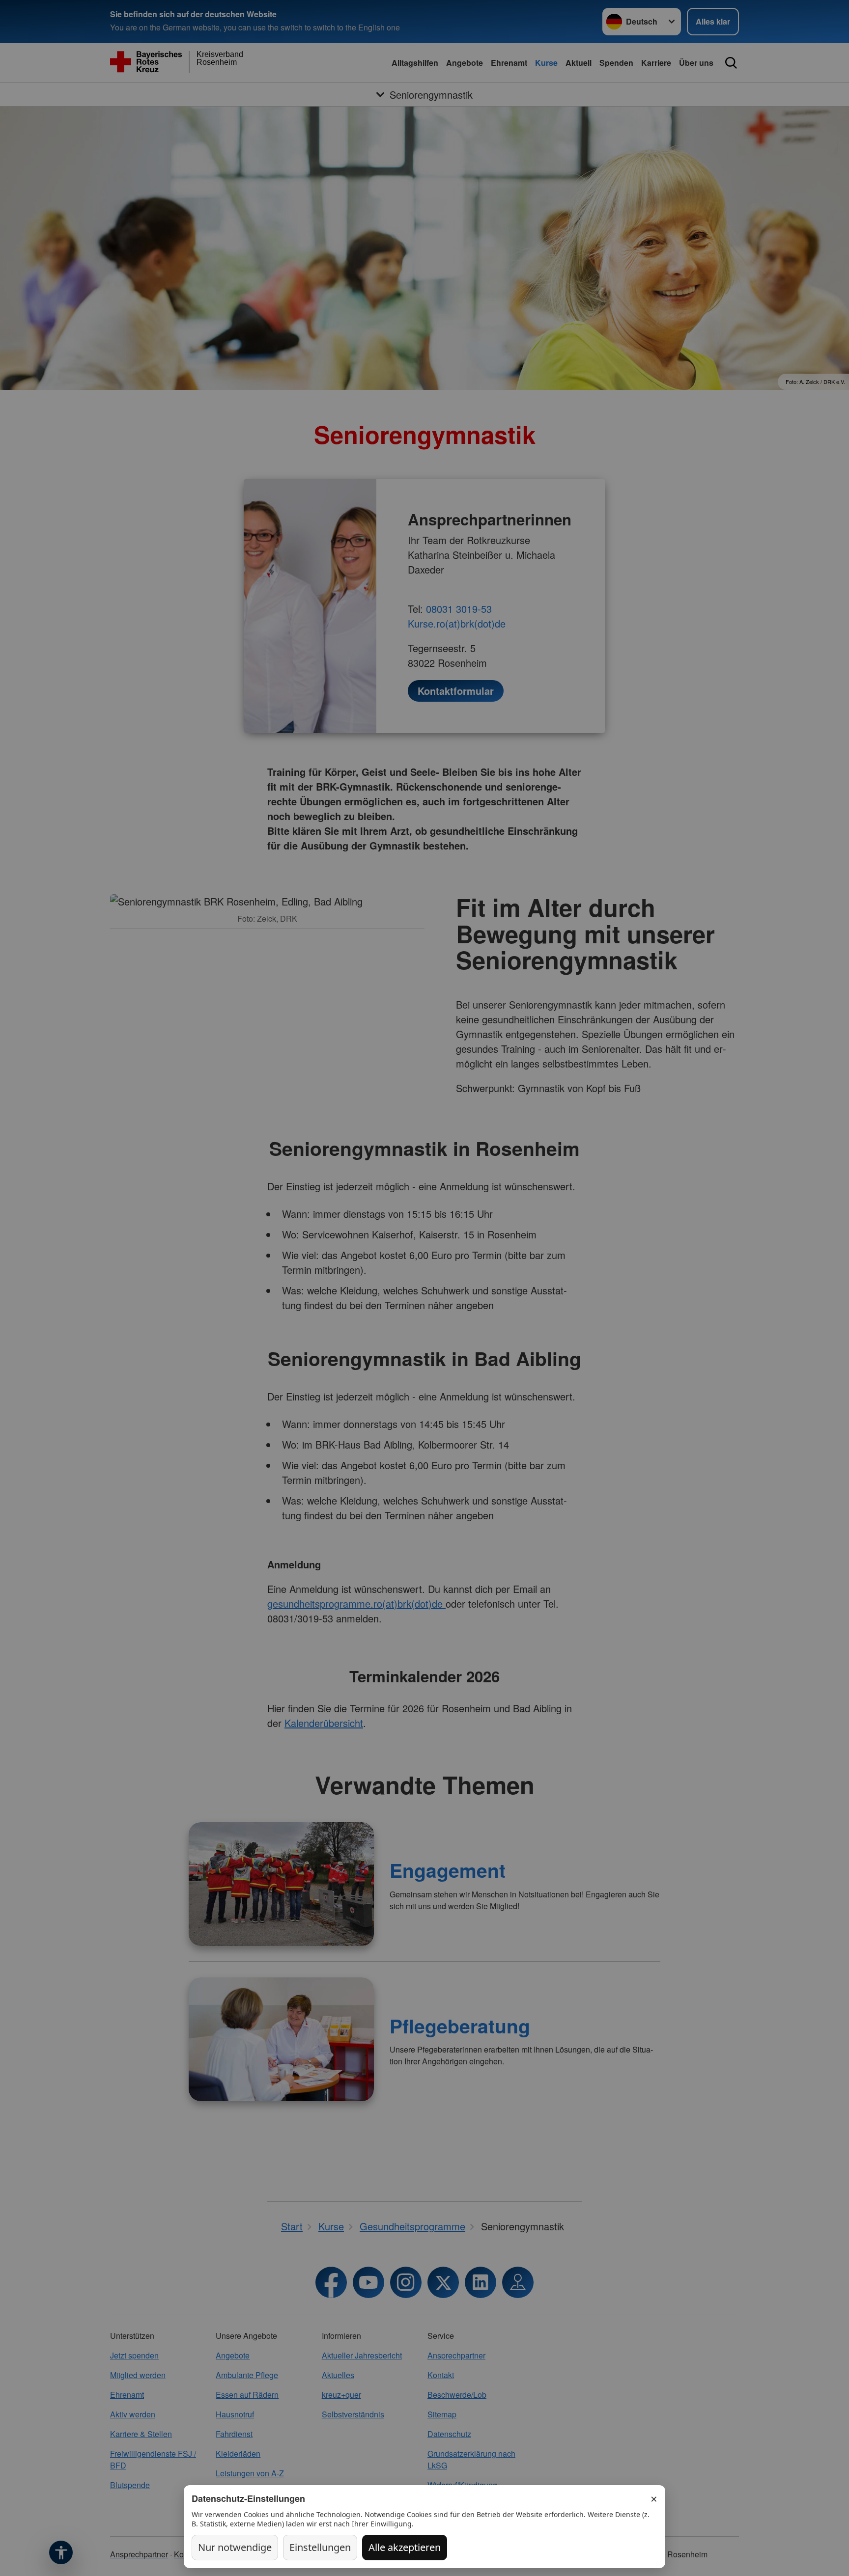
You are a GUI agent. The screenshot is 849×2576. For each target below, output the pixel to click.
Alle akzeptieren (405, 2547)
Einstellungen (320, 2547)
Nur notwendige (235, 2547)
